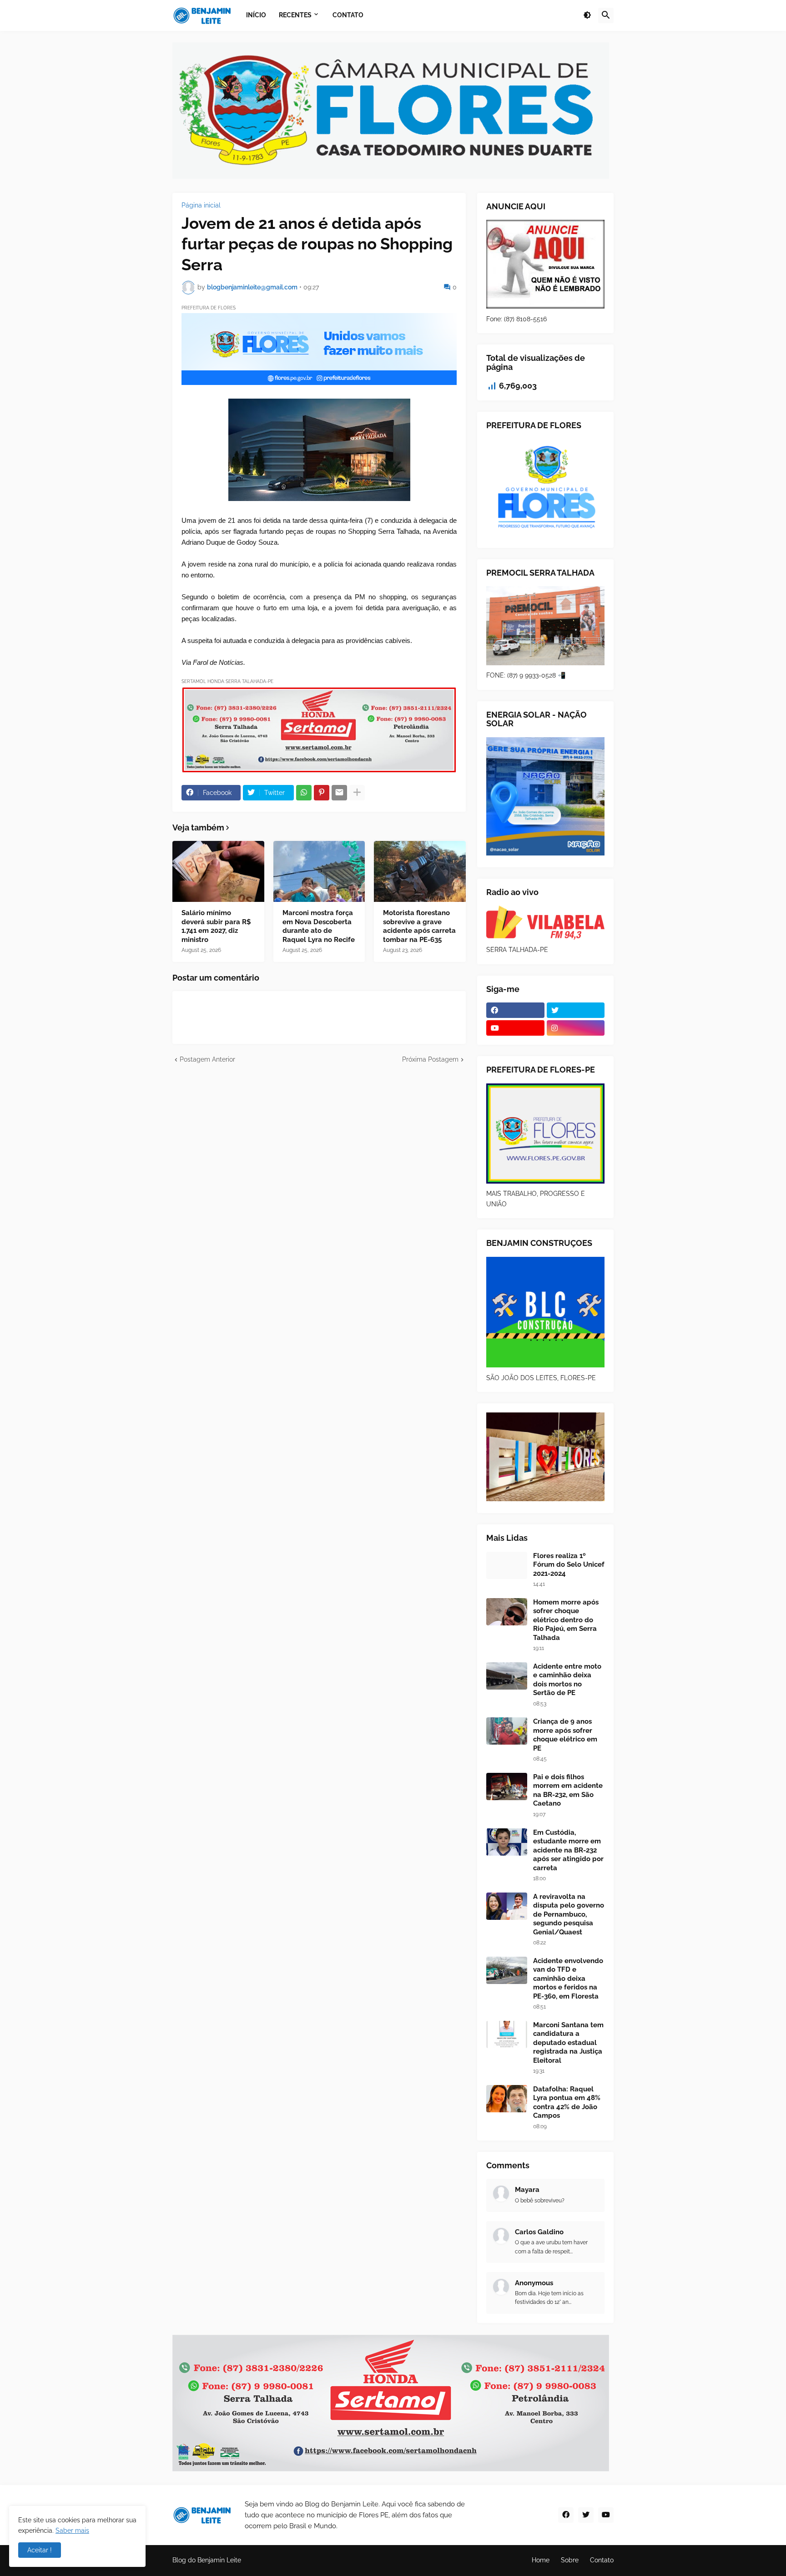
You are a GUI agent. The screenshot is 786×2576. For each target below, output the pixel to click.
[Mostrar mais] (357, 793)
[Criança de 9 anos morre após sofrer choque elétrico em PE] (507, 1731)
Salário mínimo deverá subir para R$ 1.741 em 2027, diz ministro (216, 926)
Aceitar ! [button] (40, 2550)
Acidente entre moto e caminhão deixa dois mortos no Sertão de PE (567, 1680)
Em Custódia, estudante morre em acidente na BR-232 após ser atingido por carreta (568, 1850)
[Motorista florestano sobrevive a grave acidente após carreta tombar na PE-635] (420, 871)
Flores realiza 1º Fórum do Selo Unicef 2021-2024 (569, 1565)
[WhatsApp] (304, 793)
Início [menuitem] (256, 15)
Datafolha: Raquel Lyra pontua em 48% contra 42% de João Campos (567, 2103)
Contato (602, 2560)
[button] (587, 15)
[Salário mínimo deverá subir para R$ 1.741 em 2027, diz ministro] (218, 871)
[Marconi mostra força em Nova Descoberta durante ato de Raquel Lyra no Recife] (319, 871)
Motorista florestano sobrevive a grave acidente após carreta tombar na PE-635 (419, 926)
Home (541, 2560)
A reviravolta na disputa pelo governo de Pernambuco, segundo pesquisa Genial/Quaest (569, 1914)
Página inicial (201, 205)
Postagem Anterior (207, 1059)
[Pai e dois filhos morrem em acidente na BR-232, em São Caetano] (507, 1786)
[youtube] (515, 1028)
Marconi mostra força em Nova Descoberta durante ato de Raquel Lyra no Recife (319, 926)
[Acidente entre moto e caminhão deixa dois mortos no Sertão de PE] (507, 1676)
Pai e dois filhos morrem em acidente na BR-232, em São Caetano (568, 1790)
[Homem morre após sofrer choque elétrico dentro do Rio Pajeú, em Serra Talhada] (507, 1612)
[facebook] (515, 1010)
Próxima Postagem (430, 1059)
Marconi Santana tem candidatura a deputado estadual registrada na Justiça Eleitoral (568, 2043)
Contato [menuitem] (348, 15)
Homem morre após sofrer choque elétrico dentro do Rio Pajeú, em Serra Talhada (566, 1620)
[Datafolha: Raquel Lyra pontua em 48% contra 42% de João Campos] (507, 2099)
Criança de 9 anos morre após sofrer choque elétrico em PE (565, 1735)
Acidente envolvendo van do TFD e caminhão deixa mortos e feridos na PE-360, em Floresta (568, 1979)
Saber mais (72, 2530)
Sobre (570, 2560)
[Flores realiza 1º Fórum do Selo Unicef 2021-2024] (507, 1565)
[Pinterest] (322, 793)
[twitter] (576, 1010)
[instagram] (576, 1028)
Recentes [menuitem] (295, 15)
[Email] (339, 793)
